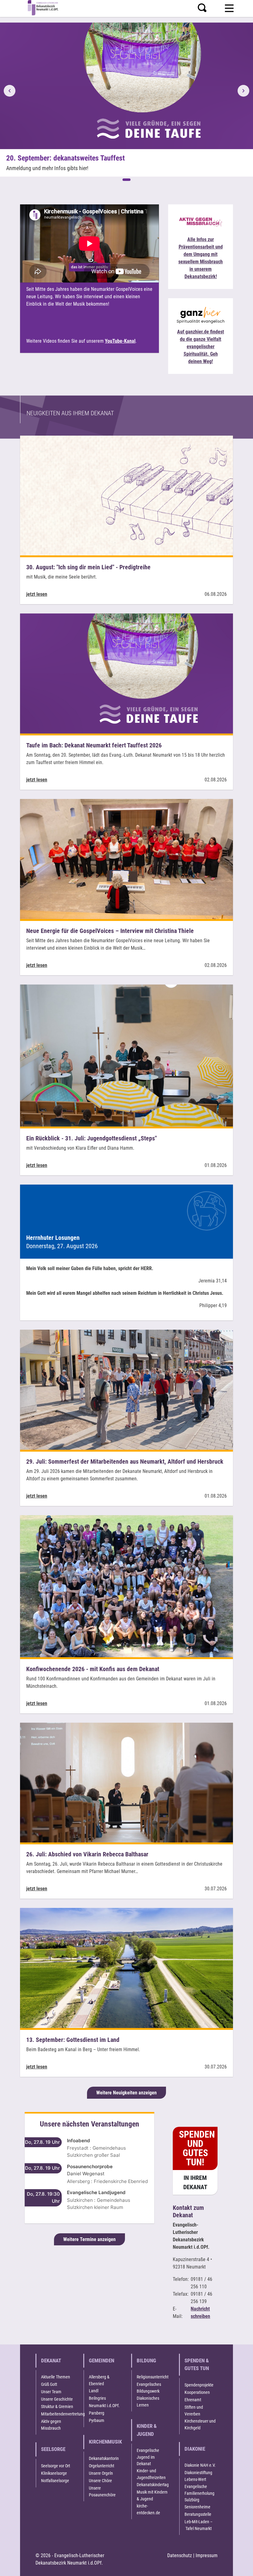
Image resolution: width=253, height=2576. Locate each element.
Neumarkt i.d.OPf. (104, 2406)
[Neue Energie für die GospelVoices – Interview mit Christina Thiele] (126, 859)
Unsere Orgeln (101, 2473)
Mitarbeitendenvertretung (63, 2414)
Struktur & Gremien (57, 2407)
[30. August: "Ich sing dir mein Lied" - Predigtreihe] (126, 495)
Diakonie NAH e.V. (200, 2465)
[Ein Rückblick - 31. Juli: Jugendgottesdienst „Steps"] (126, 1055)
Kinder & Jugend (147, 2430)
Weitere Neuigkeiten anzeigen (126, 2093)
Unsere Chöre (100, 2481)
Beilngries (97, 2398)
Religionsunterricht (153, 2377)
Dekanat (51, 2361)
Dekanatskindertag (153, 2485)
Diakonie (195, 2449)
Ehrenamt (193, 2400)
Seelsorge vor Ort (56, 2466)
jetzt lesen (37, 594)
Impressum (207, 2555)
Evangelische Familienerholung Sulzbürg (199, 2493)
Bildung (146, 2361)
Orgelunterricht (102, 2466)
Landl (94, 2391)
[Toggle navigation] (229, 7)
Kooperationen (197, 2392)
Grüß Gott (49, 2384)
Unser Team (51, 2392)
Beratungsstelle (198, 2514)
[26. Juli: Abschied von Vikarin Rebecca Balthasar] (126, 1782)
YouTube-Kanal (120, 341)
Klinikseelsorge (54, 2473)
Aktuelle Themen (56, 2377)
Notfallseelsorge (55, 2481)
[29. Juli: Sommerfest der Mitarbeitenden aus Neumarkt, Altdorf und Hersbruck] (126, 1389)
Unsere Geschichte (57, 2399)
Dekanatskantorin (104, 2458)
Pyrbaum (97, 2420)
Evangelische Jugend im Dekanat (148, 2457)
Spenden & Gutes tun (197, 2365)
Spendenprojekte (199, 2385)
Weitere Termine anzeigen (89, 2239)
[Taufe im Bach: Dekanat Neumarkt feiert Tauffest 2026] (126, 673)
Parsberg (97, 2413)
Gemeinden (102, 2361)
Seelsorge (53, 2449)
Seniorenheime (197, 2507)
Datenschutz (180, 2555)
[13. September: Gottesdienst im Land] (126, 1968)
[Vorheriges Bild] (10, 91)
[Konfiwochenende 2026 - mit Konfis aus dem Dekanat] (126, 1586)
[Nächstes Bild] (243, 91)
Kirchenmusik (105, 2442)
